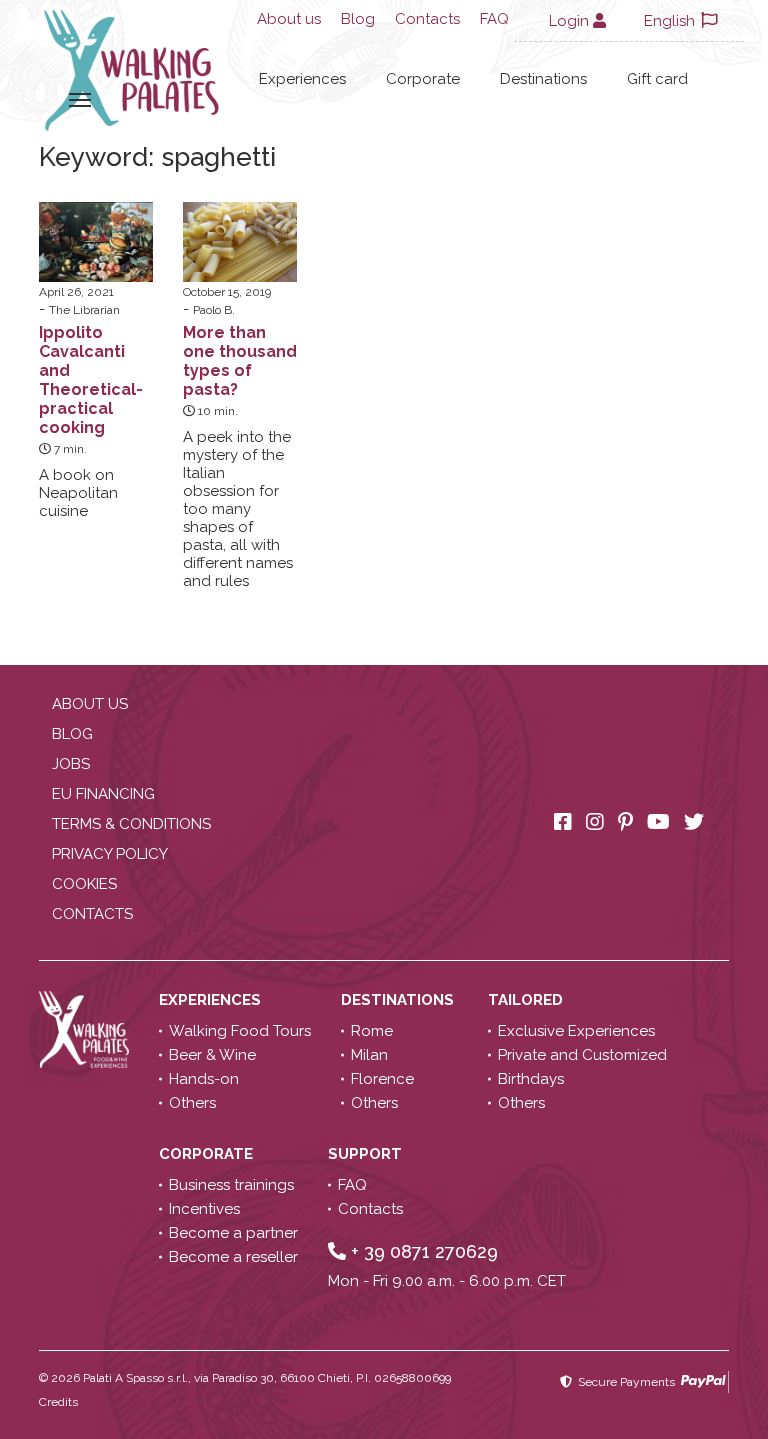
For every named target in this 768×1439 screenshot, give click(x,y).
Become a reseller (233, 1257)
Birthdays (531, 1079)
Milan (369, 1055)
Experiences (302, 79)
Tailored (527, 1000)
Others (192, 1103)
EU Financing (103, 794)
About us (289, 19)
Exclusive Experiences (576, 1031)
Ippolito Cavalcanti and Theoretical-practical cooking (91, 380)
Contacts (427, 19)
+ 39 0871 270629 (422, 1251)
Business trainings (231, 1185)
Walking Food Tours (240, 1031)
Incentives (204, 1209)
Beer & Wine (212, 1055)
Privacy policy (110, 854)
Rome (372, 1031)
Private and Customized (582, 1055)
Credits (58, 1402)
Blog (358, 19)
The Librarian (84, 310)
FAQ (494, 19)
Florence (382, 1079)
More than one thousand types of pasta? (240, 361)
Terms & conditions (131, 824)
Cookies (84, 884)
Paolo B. (214, 310)
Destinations (543, 79)
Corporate (423, 79)
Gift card (657, 79)
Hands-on (204, 1079)
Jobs (71, 764)
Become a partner (233, 1233)
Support (367, 1154)
